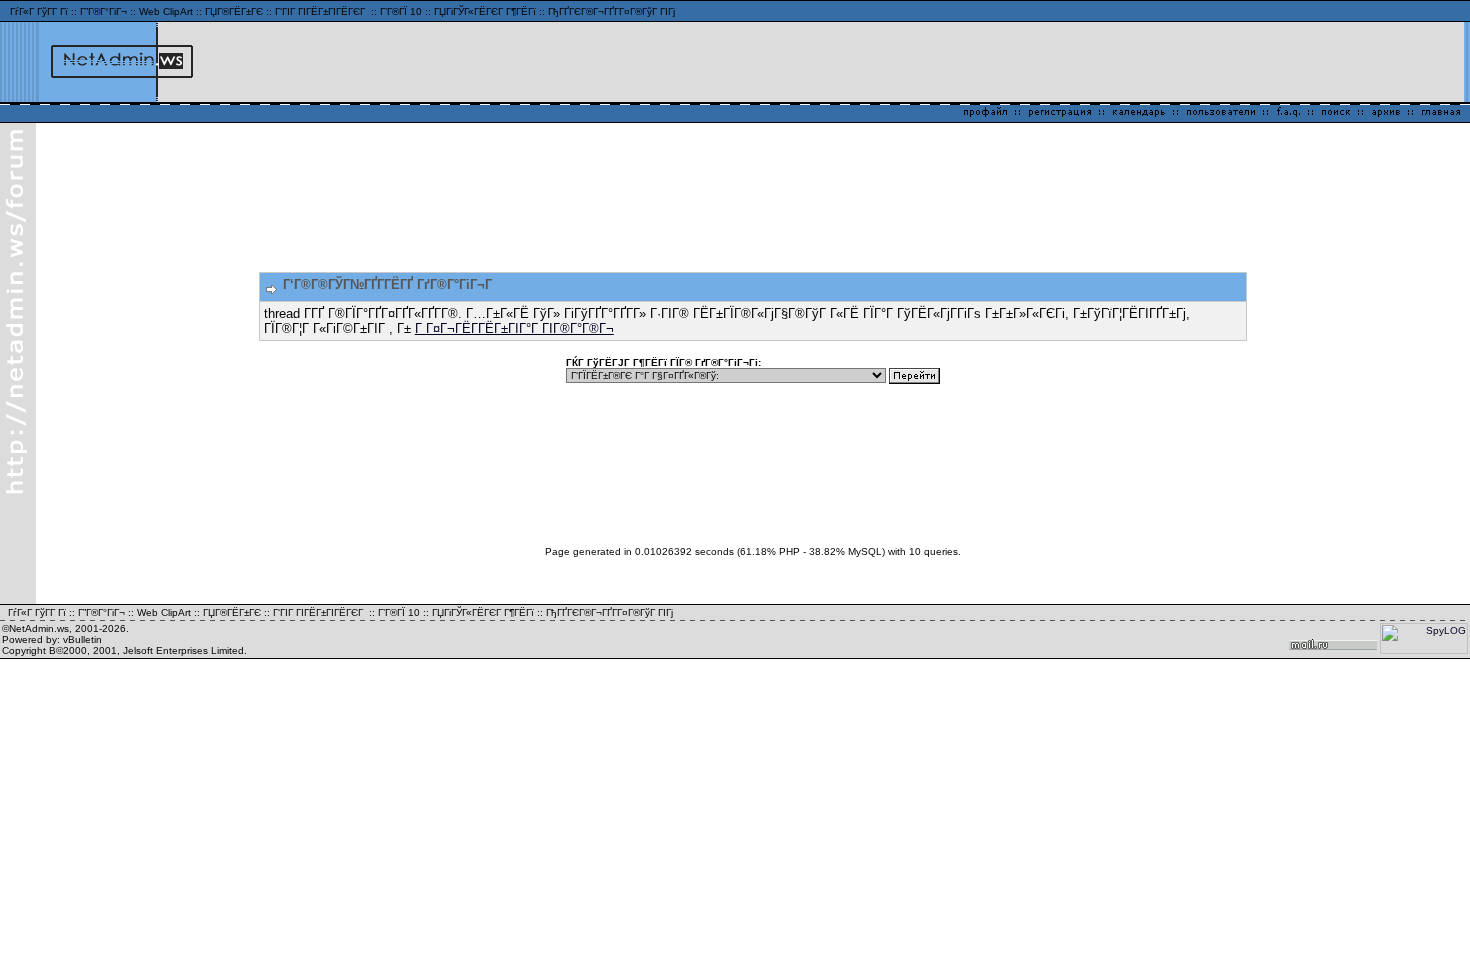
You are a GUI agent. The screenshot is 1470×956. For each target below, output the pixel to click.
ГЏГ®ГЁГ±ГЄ (234, 11)
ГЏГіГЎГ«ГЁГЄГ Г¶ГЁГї (485, 11)
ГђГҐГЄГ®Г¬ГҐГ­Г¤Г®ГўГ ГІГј (611, 11)
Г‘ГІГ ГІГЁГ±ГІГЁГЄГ (321, 11)
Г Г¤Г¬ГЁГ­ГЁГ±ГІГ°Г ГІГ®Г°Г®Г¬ (514, 328)
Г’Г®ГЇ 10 (401, 11)
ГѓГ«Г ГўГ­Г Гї (39, 11)
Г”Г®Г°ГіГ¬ (103, 11)
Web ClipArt (166, 11)
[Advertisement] (1225, 62)
